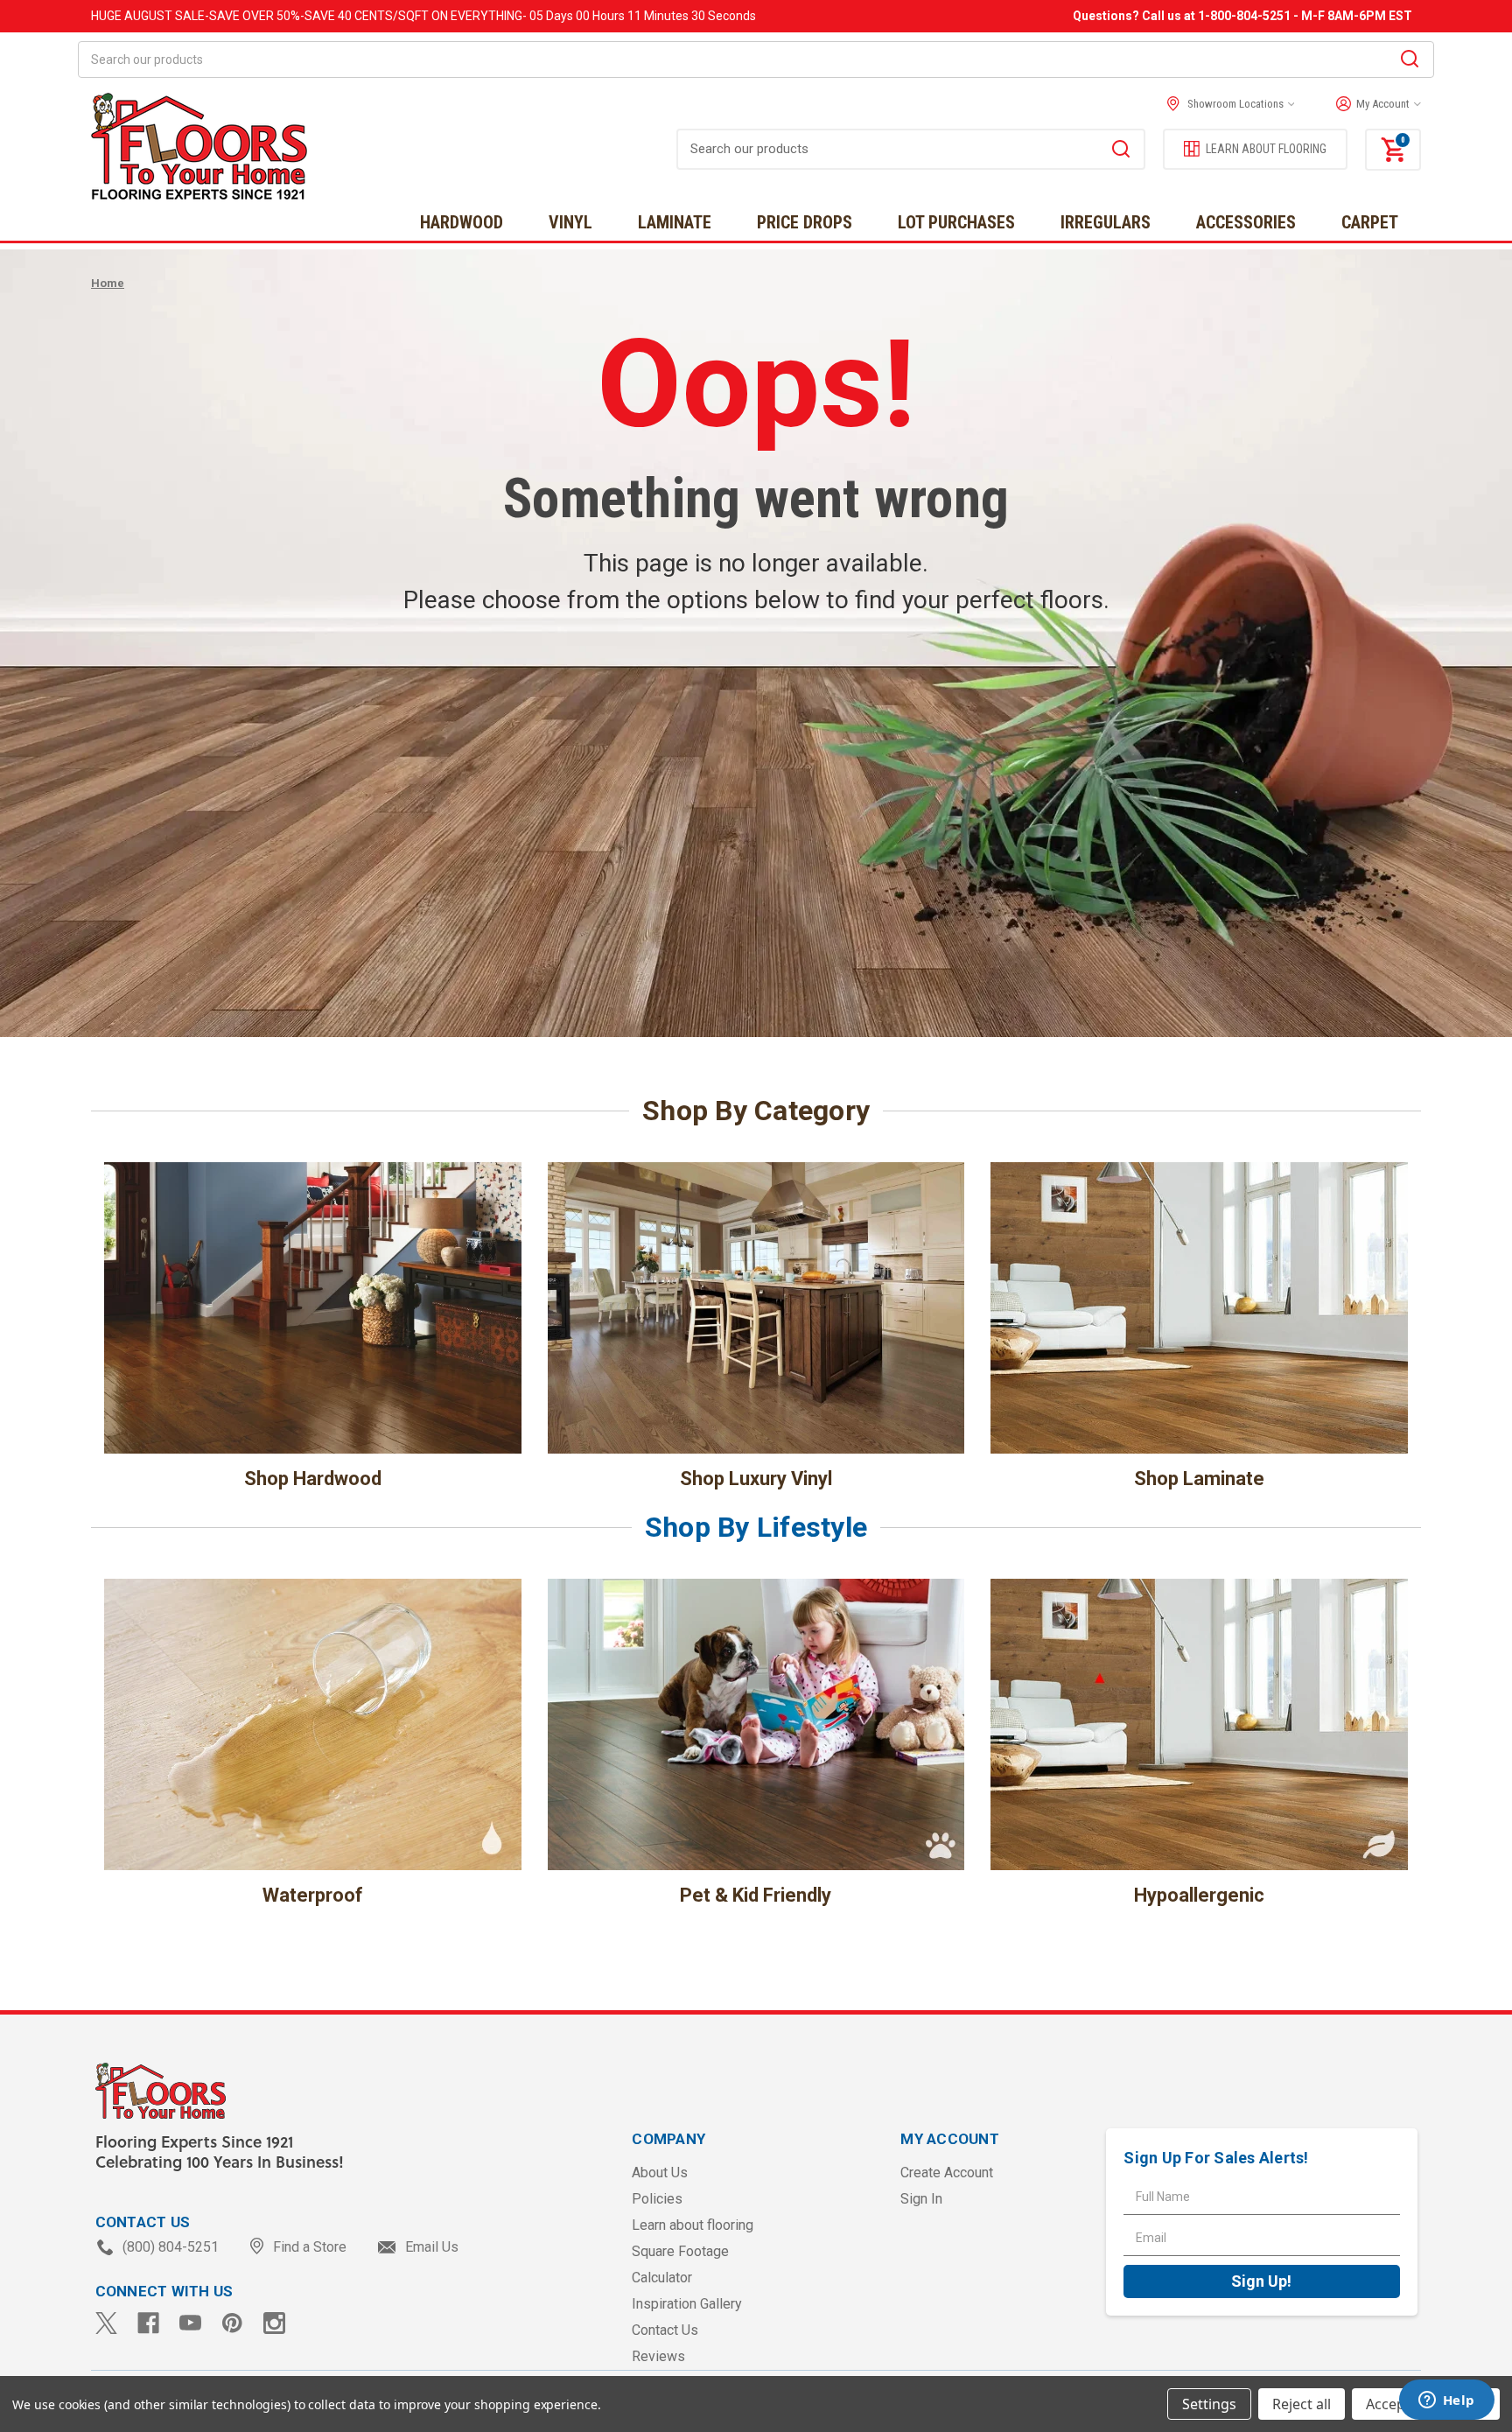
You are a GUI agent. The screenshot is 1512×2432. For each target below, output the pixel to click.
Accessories (1246, 222)
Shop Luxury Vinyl (756, 1479)
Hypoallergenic (1199, 1895)
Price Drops (805, 222)
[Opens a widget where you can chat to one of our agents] (1446, 2401)
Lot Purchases (956, 222)
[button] (1374, 104)
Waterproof (313, 1895)
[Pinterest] (232, 2323)
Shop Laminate (1199, 1479)
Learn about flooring (693, 2225)
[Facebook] (148, 2323)
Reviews (658, 2356)
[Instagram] (274, 2323)
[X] (106, 2323)
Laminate (675, 222)
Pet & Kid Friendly (756, 1895)
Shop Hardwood (313, 1479)
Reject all (1302, 2404)
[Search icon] (1410, 61)
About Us (660, 2173)
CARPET (1370, 222)
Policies (657, 2199)
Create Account (947, 2173)
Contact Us (665, 2330)
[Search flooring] (1121, 151)
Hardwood (462, 222)
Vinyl (570, 222)
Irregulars (1106, 222)
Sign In (921, 2199)
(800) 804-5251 (171, 2247)
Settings (1209, 2404)
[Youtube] (190, 2323)
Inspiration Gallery (687, 2304)
